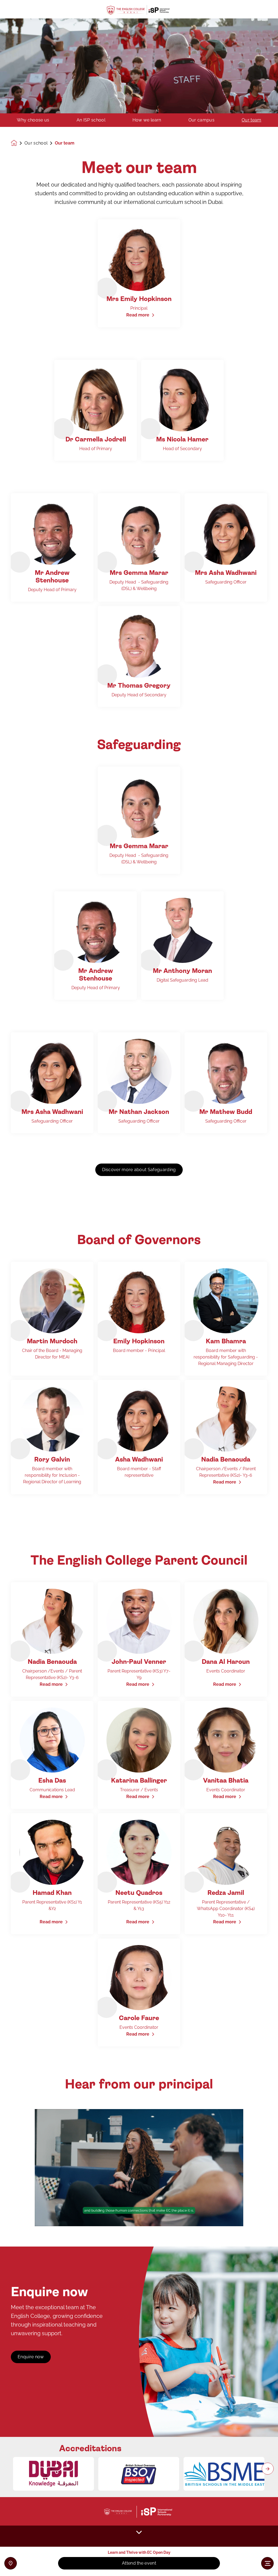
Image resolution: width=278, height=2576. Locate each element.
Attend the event (139, 2563)
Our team (252, 120)
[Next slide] (268, 2469)
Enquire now (31, 2357)
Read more (138, 315)
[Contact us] (11, 2563)
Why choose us (33, 120)
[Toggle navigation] (267, 2563)
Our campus (201, 120)
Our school (36, 143)
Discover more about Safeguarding (139, 1170)
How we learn (147, 120)
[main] (139, 1294)
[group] (53, 2474)
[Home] (139, 9)
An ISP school (91, 120)
